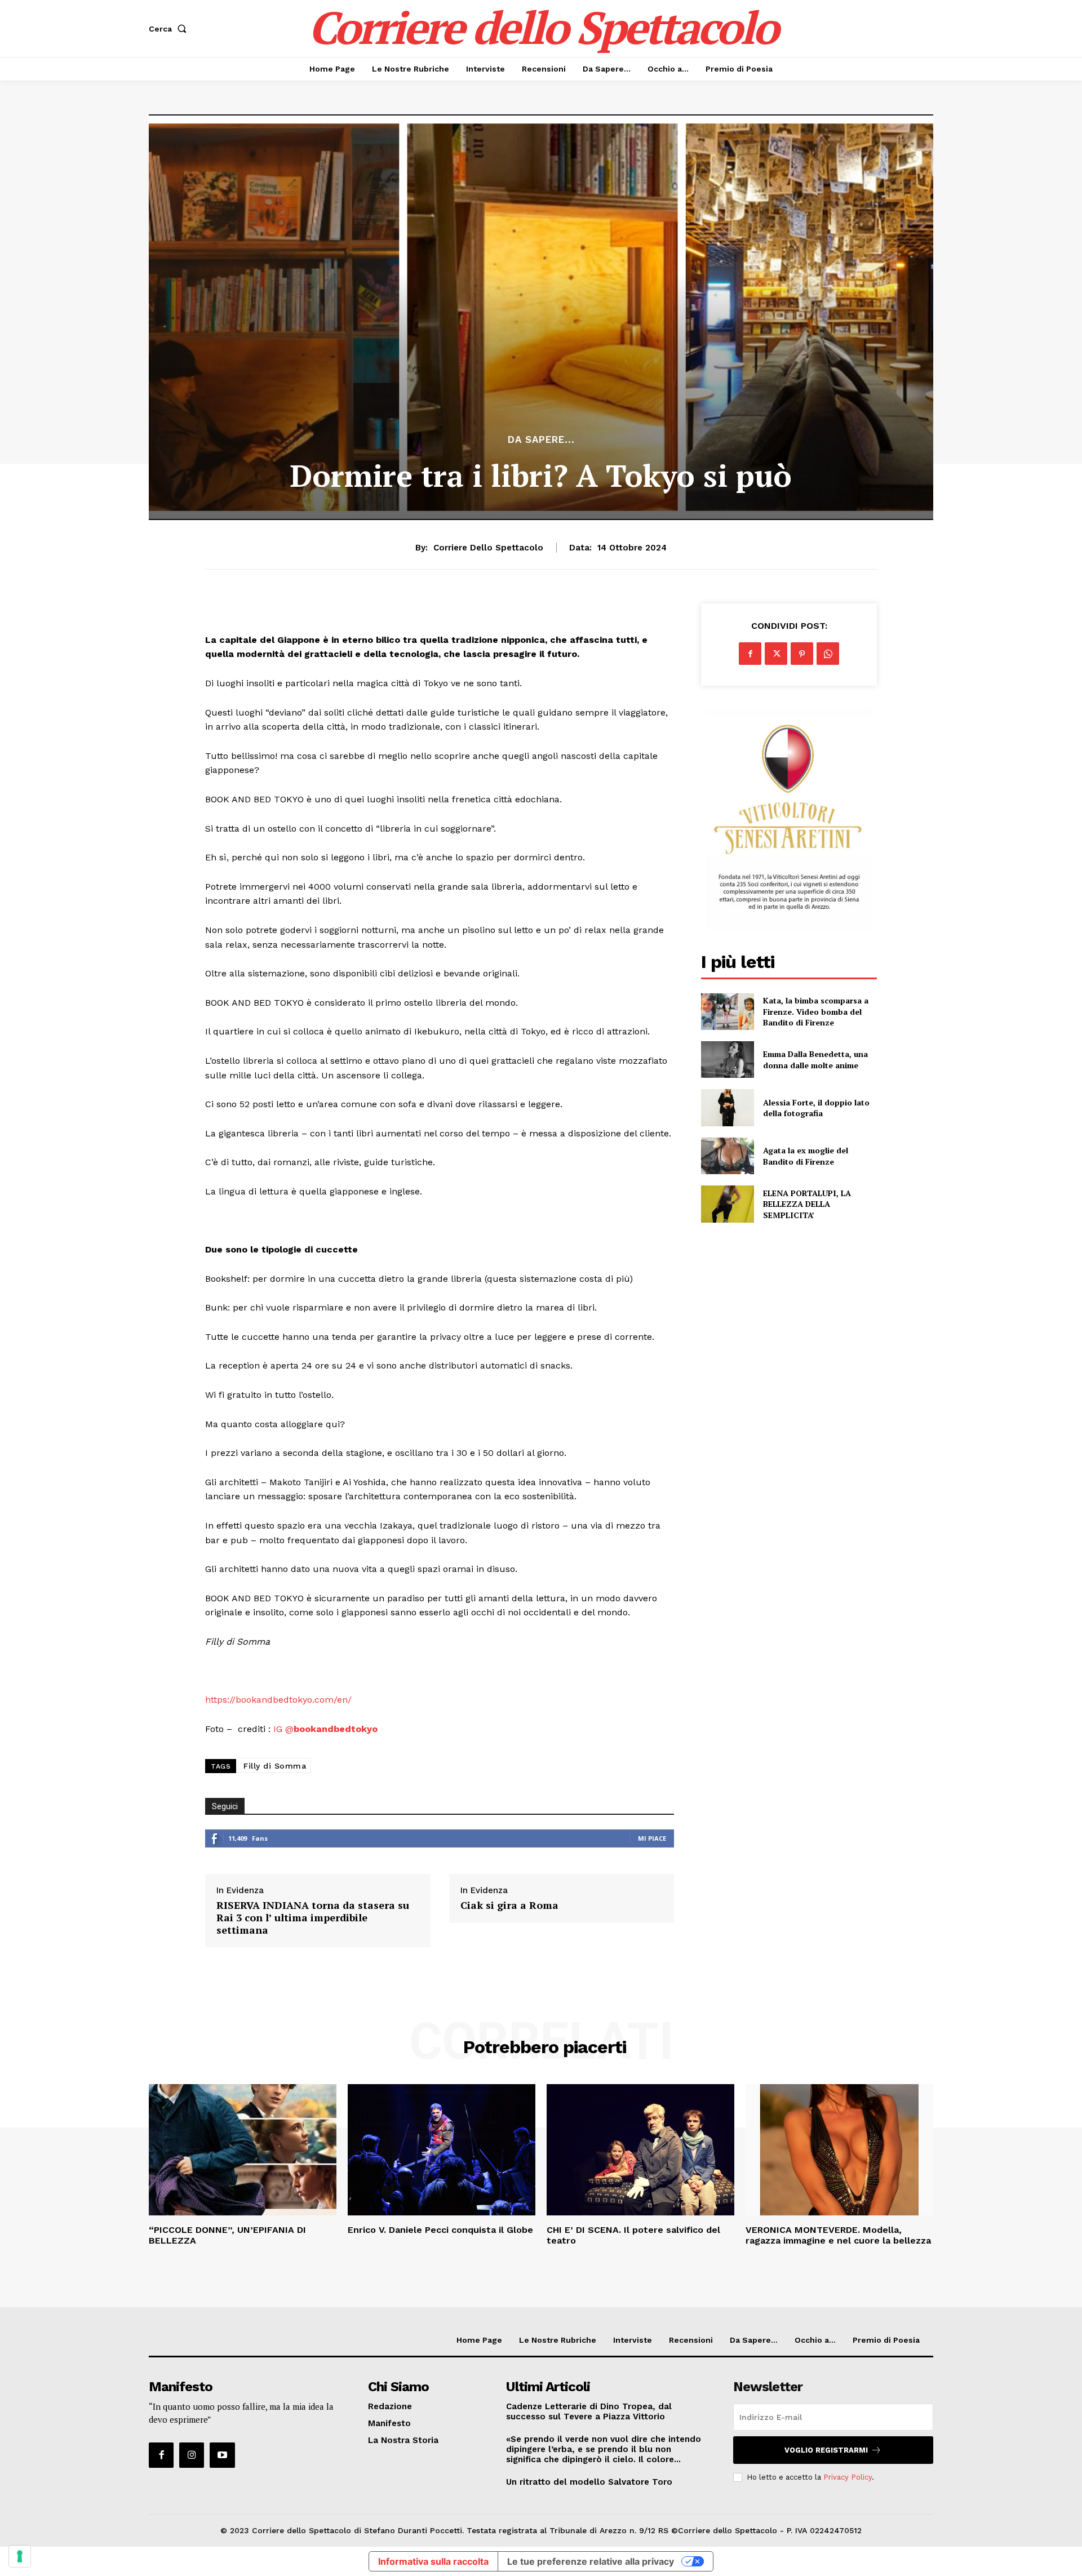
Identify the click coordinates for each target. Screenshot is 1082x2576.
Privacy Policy (848, 2477)
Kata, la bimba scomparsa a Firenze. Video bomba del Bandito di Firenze (816, 1011)
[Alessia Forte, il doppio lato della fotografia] (727, 1107)
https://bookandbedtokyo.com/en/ (278, 1700)
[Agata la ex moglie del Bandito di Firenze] (727, 1156)
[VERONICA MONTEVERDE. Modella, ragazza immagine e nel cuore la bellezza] (839, 2150)
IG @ (325, 1729)
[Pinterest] (802, 654)
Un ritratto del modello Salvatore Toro (589, 2482)
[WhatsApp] (828, 654)
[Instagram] (192, 2455)
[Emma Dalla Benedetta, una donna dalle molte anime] (727, 1060)
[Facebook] (750, 654)
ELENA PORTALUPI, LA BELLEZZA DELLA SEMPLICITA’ (807, 1204)
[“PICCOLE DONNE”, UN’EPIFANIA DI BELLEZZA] (243, 2150)
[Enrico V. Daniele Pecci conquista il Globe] (442, 2150)
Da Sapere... (541, 440)
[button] (170, 29)
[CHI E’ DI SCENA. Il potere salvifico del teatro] (640, 2150)
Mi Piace (652, 1838)
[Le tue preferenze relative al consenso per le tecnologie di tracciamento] (20, 2556)
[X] (776, 654)
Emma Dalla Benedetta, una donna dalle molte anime (815, 1060)
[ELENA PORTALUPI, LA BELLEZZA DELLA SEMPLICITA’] (727, 1204)
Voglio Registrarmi (826, 2450)
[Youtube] (222, 2455)
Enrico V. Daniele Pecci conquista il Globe (440, 2230)
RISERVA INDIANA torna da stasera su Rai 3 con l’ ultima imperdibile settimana (313, 1918)
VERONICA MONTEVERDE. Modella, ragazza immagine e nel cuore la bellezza (838, 2235)
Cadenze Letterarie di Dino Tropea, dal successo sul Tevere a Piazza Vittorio (589, 2411)
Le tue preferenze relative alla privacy (591, 2561)
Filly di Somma (275, 1766)
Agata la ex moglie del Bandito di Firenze (806, 1156)
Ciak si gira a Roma (509, 1906)
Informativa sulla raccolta (433, 2561)
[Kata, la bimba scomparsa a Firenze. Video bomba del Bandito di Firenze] (727, 1012)
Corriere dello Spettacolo (488, 548)
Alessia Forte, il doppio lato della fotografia (816, 1108)
